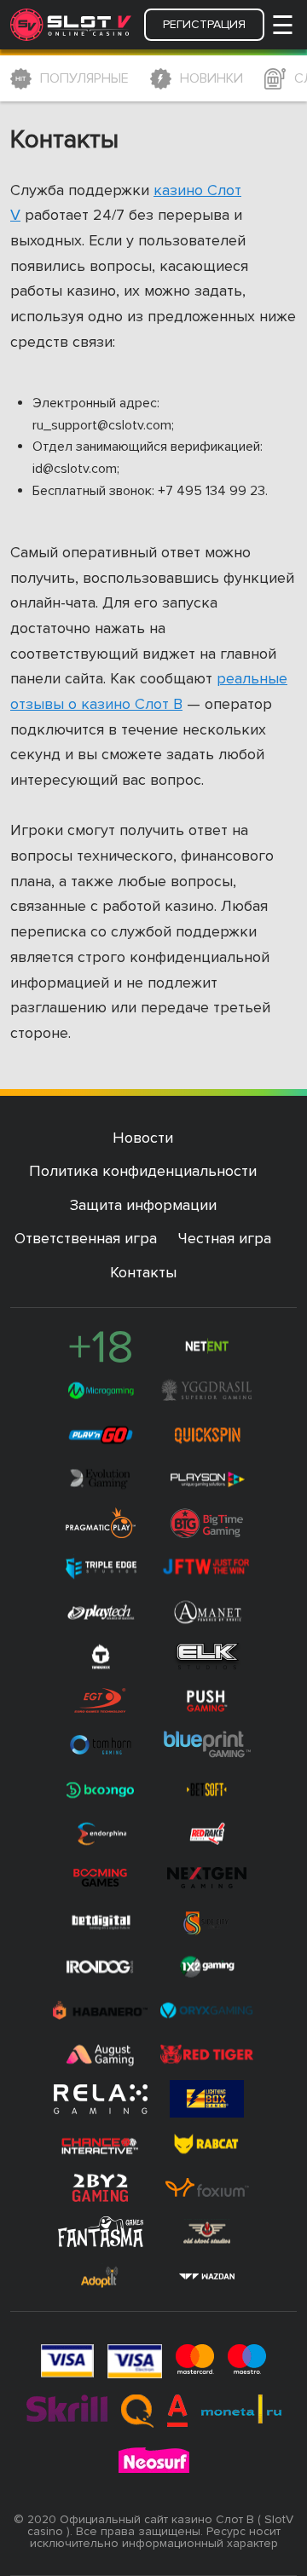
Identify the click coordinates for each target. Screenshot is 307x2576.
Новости (143, 1138)
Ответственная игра (86, 1238)
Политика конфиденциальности (143, 1171)
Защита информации (143, 1205)
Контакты (143, 1272)
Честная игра (225, 1238)
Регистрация (204, 24)
